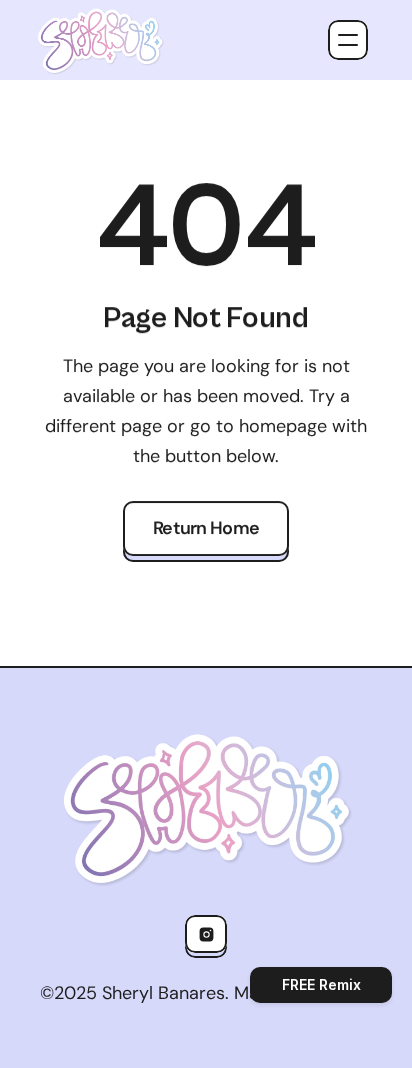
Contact (249, 250)
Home (237, 127)
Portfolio (253, 209)
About (239, 168)
